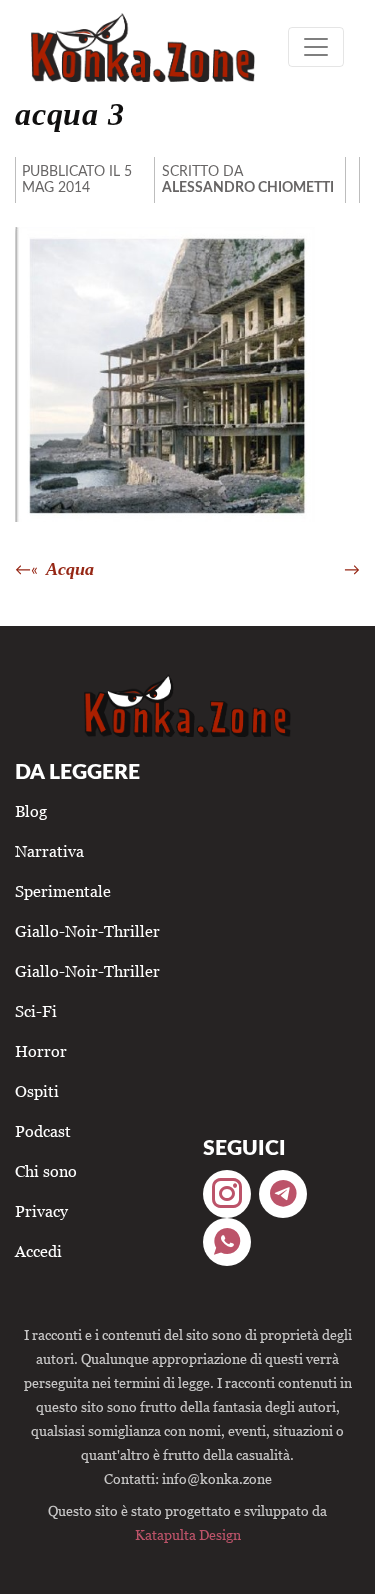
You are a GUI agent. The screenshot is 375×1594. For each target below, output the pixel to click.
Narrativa (49, 851)
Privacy (41, 1211)
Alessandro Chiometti (248, 188)
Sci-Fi (36, 1011)
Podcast (43, 1131)
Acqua (70, 569)
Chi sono (46, 1171)
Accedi (38, 1251)
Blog (31, 811)
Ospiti (37, 1091)
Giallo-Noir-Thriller (87, 931)
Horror (41, 1051)
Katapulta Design (188, 1534)
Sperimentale (63, 891)
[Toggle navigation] (316, 47)
